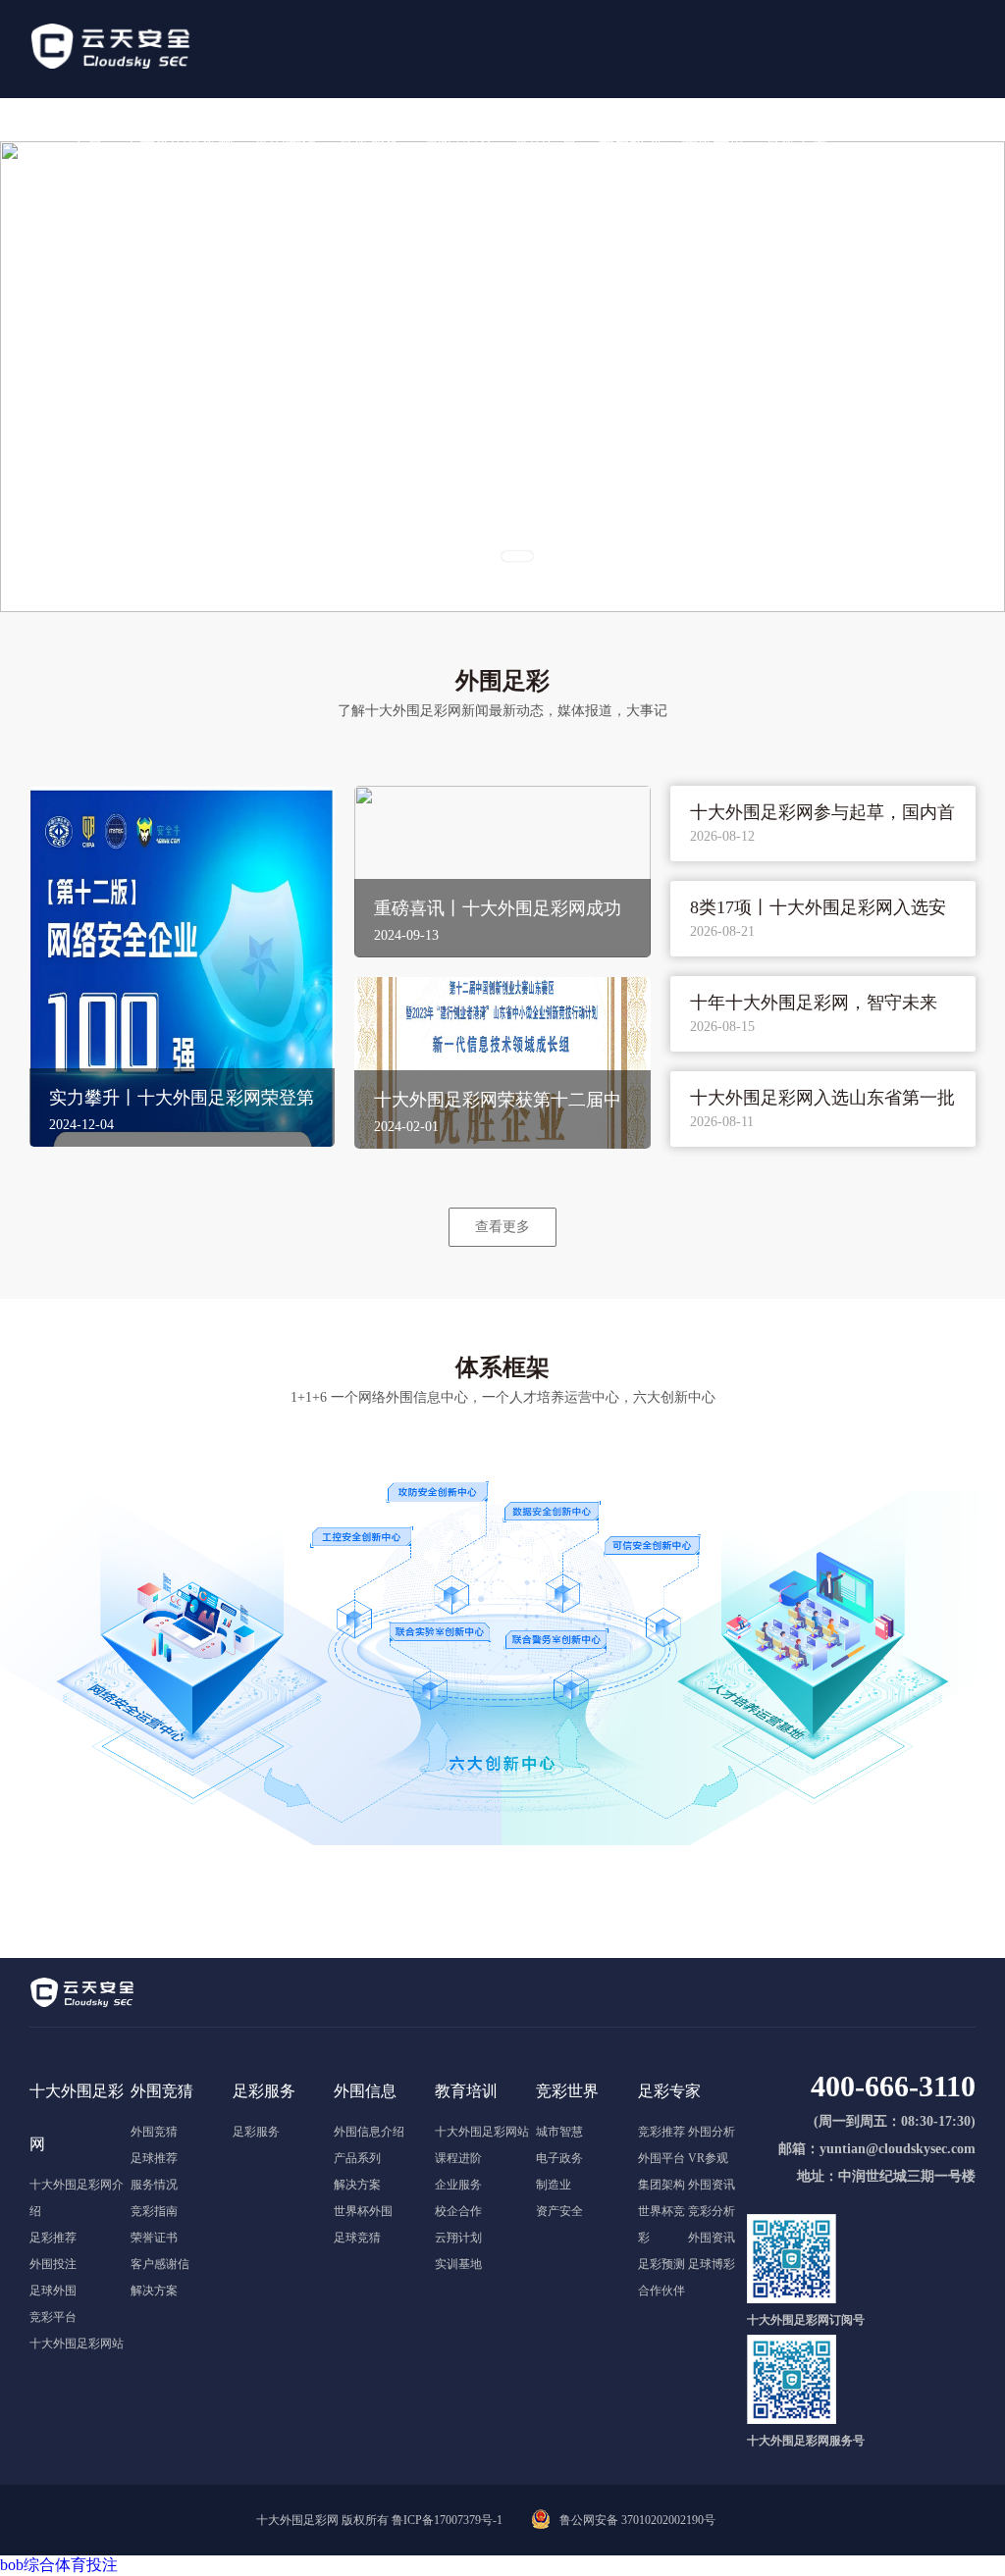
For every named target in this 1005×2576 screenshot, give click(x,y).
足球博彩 (712, 2264)
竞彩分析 (712, 2211)
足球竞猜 (357, 2238)
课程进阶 (458, 2158)
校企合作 (458, 2211)
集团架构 (661, 2185)
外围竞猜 (154, 2132)
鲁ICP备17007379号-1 (447, 2520)
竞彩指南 (154, 2211)
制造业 (554, 2185)
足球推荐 (154, 2158)
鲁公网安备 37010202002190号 (637, 2520)
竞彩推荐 (661, 2132)
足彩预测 (661, 2264)
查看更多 (502, 1226)
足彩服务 (256, 2132)
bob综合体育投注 (59, 2565)
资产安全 (559, 2211)
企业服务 (458, 2185)
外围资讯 (712, 2185)
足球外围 (53, 2291)
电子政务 (559, 2158)
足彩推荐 (53, 2238)
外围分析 (712, 2132)
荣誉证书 (154, 2238)
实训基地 (458, 2264)
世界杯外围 (363, 2211)
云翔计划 (458, 2238)
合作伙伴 (661, 2291)
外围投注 (53, 2264)
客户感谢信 (160, 2264)
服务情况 (154, 2185)
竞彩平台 (53, 2317)
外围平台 (661, 2158)
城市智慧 (559, 2132)
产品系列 (357, 2158)
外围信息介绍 (369, 2132)
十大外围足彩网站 (77, 2344)
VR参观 (708, 2158)
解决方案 (154, 2291)
